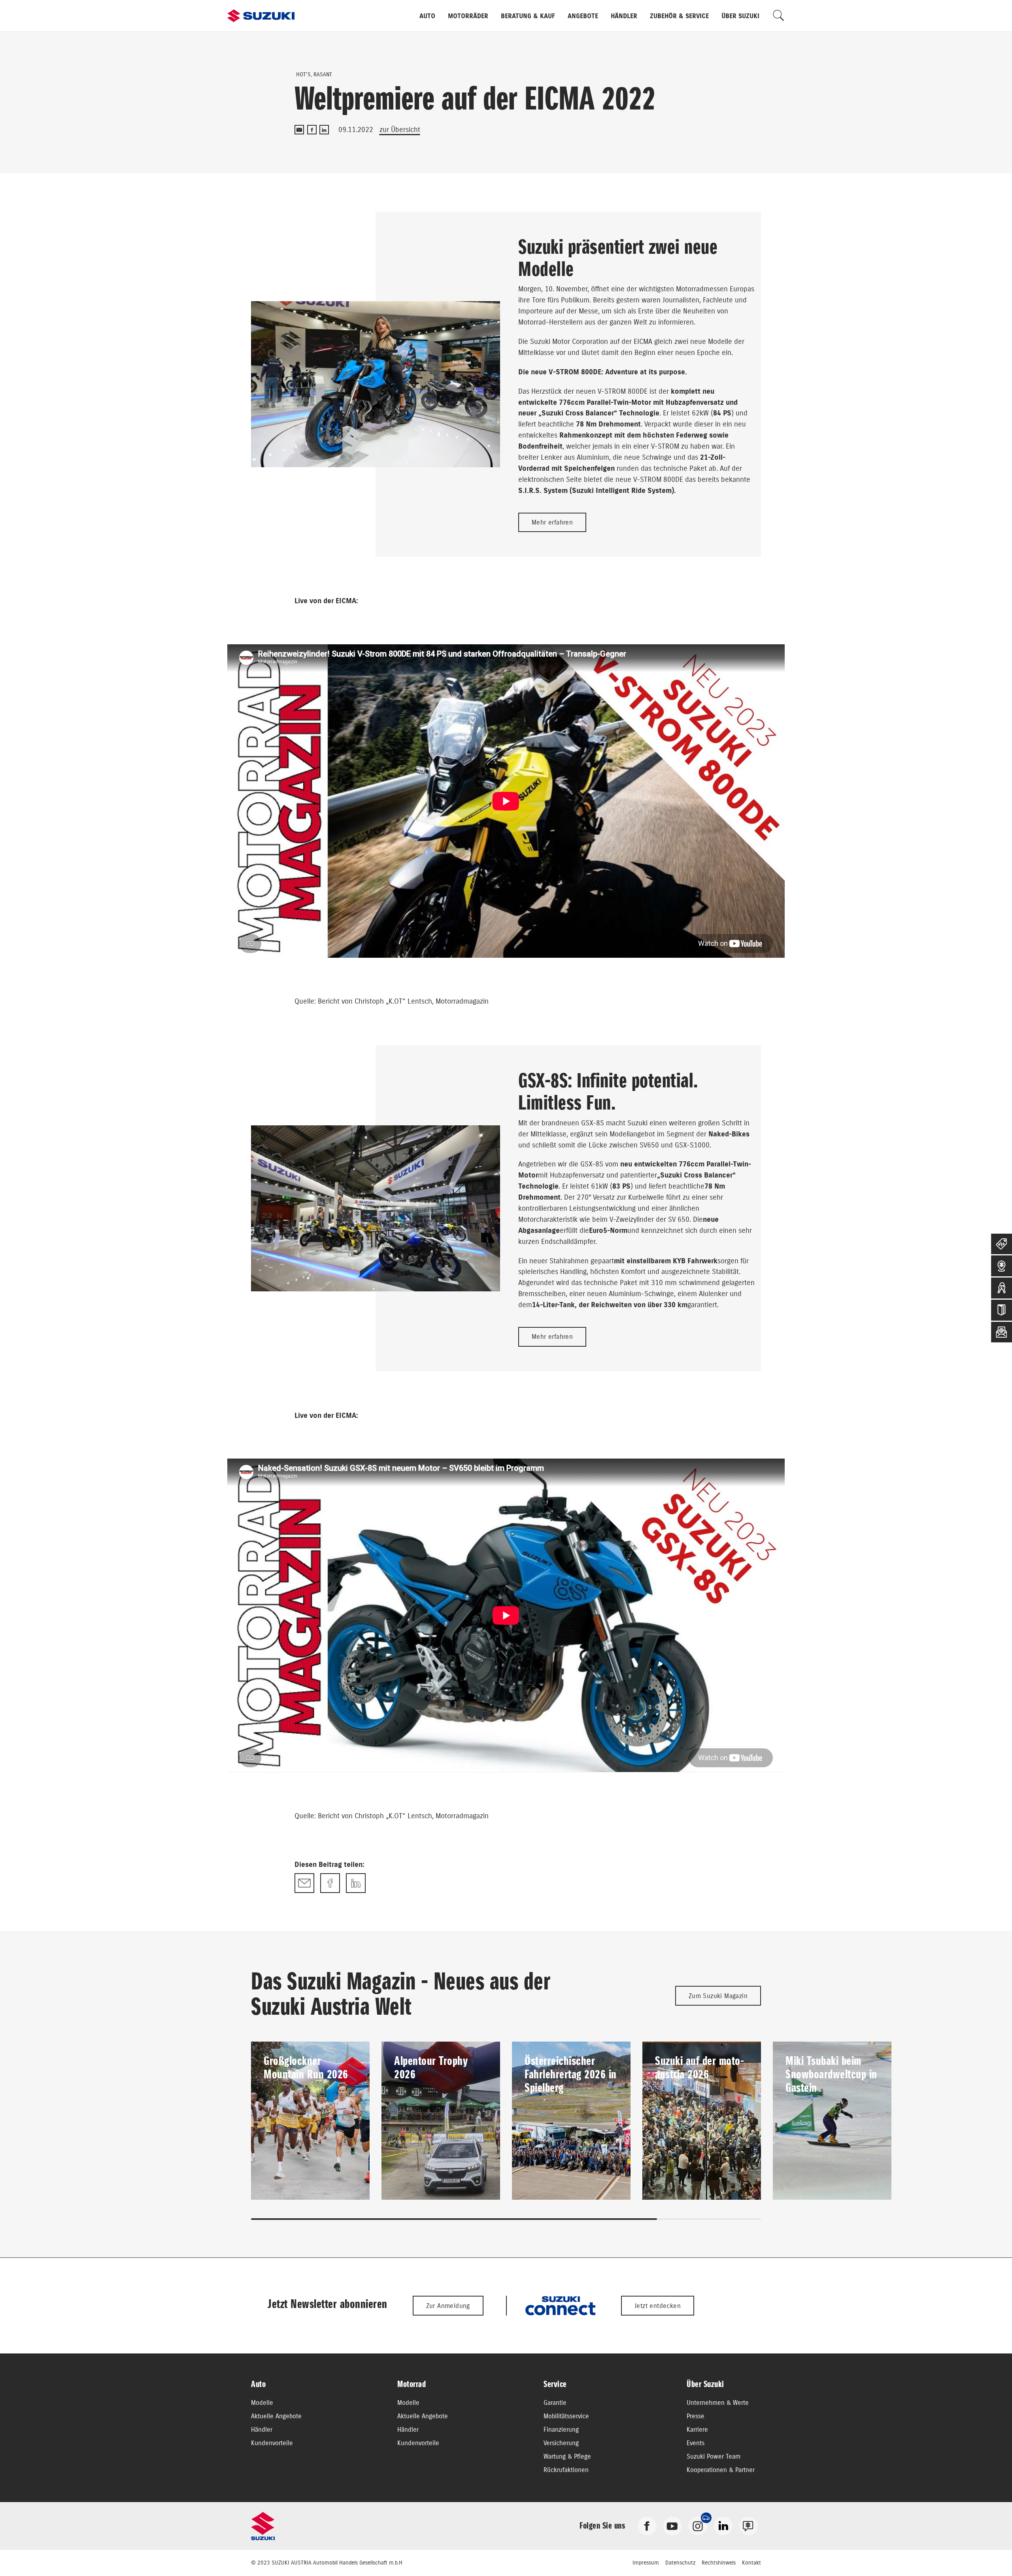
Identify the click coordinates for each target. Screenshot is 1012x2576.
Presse (696, 2416)
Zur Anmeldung (448, 2306)
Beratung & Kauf (528, 16)
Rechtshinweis (719, 2563)
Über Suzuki (740, 16)
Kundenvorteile (272, 2443)
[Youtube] (672, 2525)
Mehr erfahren (552, 522)
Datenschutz (680, 2563)
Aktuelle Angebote (276, 2416)
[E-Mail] (299, 130)
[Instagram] (698, 2525)
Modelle (262, 2402)
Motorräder (468, 16)
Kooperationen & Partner (721, 2470)
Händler (624, 16)
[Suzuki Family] (748, 2525)
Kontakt (751, 2563)
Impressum (646, 2563)
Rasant (323, 74)
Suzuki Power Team (714, 2456)
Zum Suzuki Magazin (718, 1996)
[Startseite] (261, 16)
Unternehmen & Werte (718, 2402)
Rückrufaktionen (566, 2470)
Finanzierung (561, 2429)
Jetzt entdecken (658, 2306)
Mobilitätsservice (566, 2416)
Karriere (697, 2429)
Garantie (555, 2402)
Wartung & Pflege (567, 2456)
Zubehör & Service (679, 16)
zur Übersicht (400, 129)
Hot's (303, 74)
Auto (427, 16)
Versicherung (561, 2443)
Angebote (583, 16)
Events (696, 2443)
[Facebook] (312, 130)
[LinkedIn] (324, 130)
